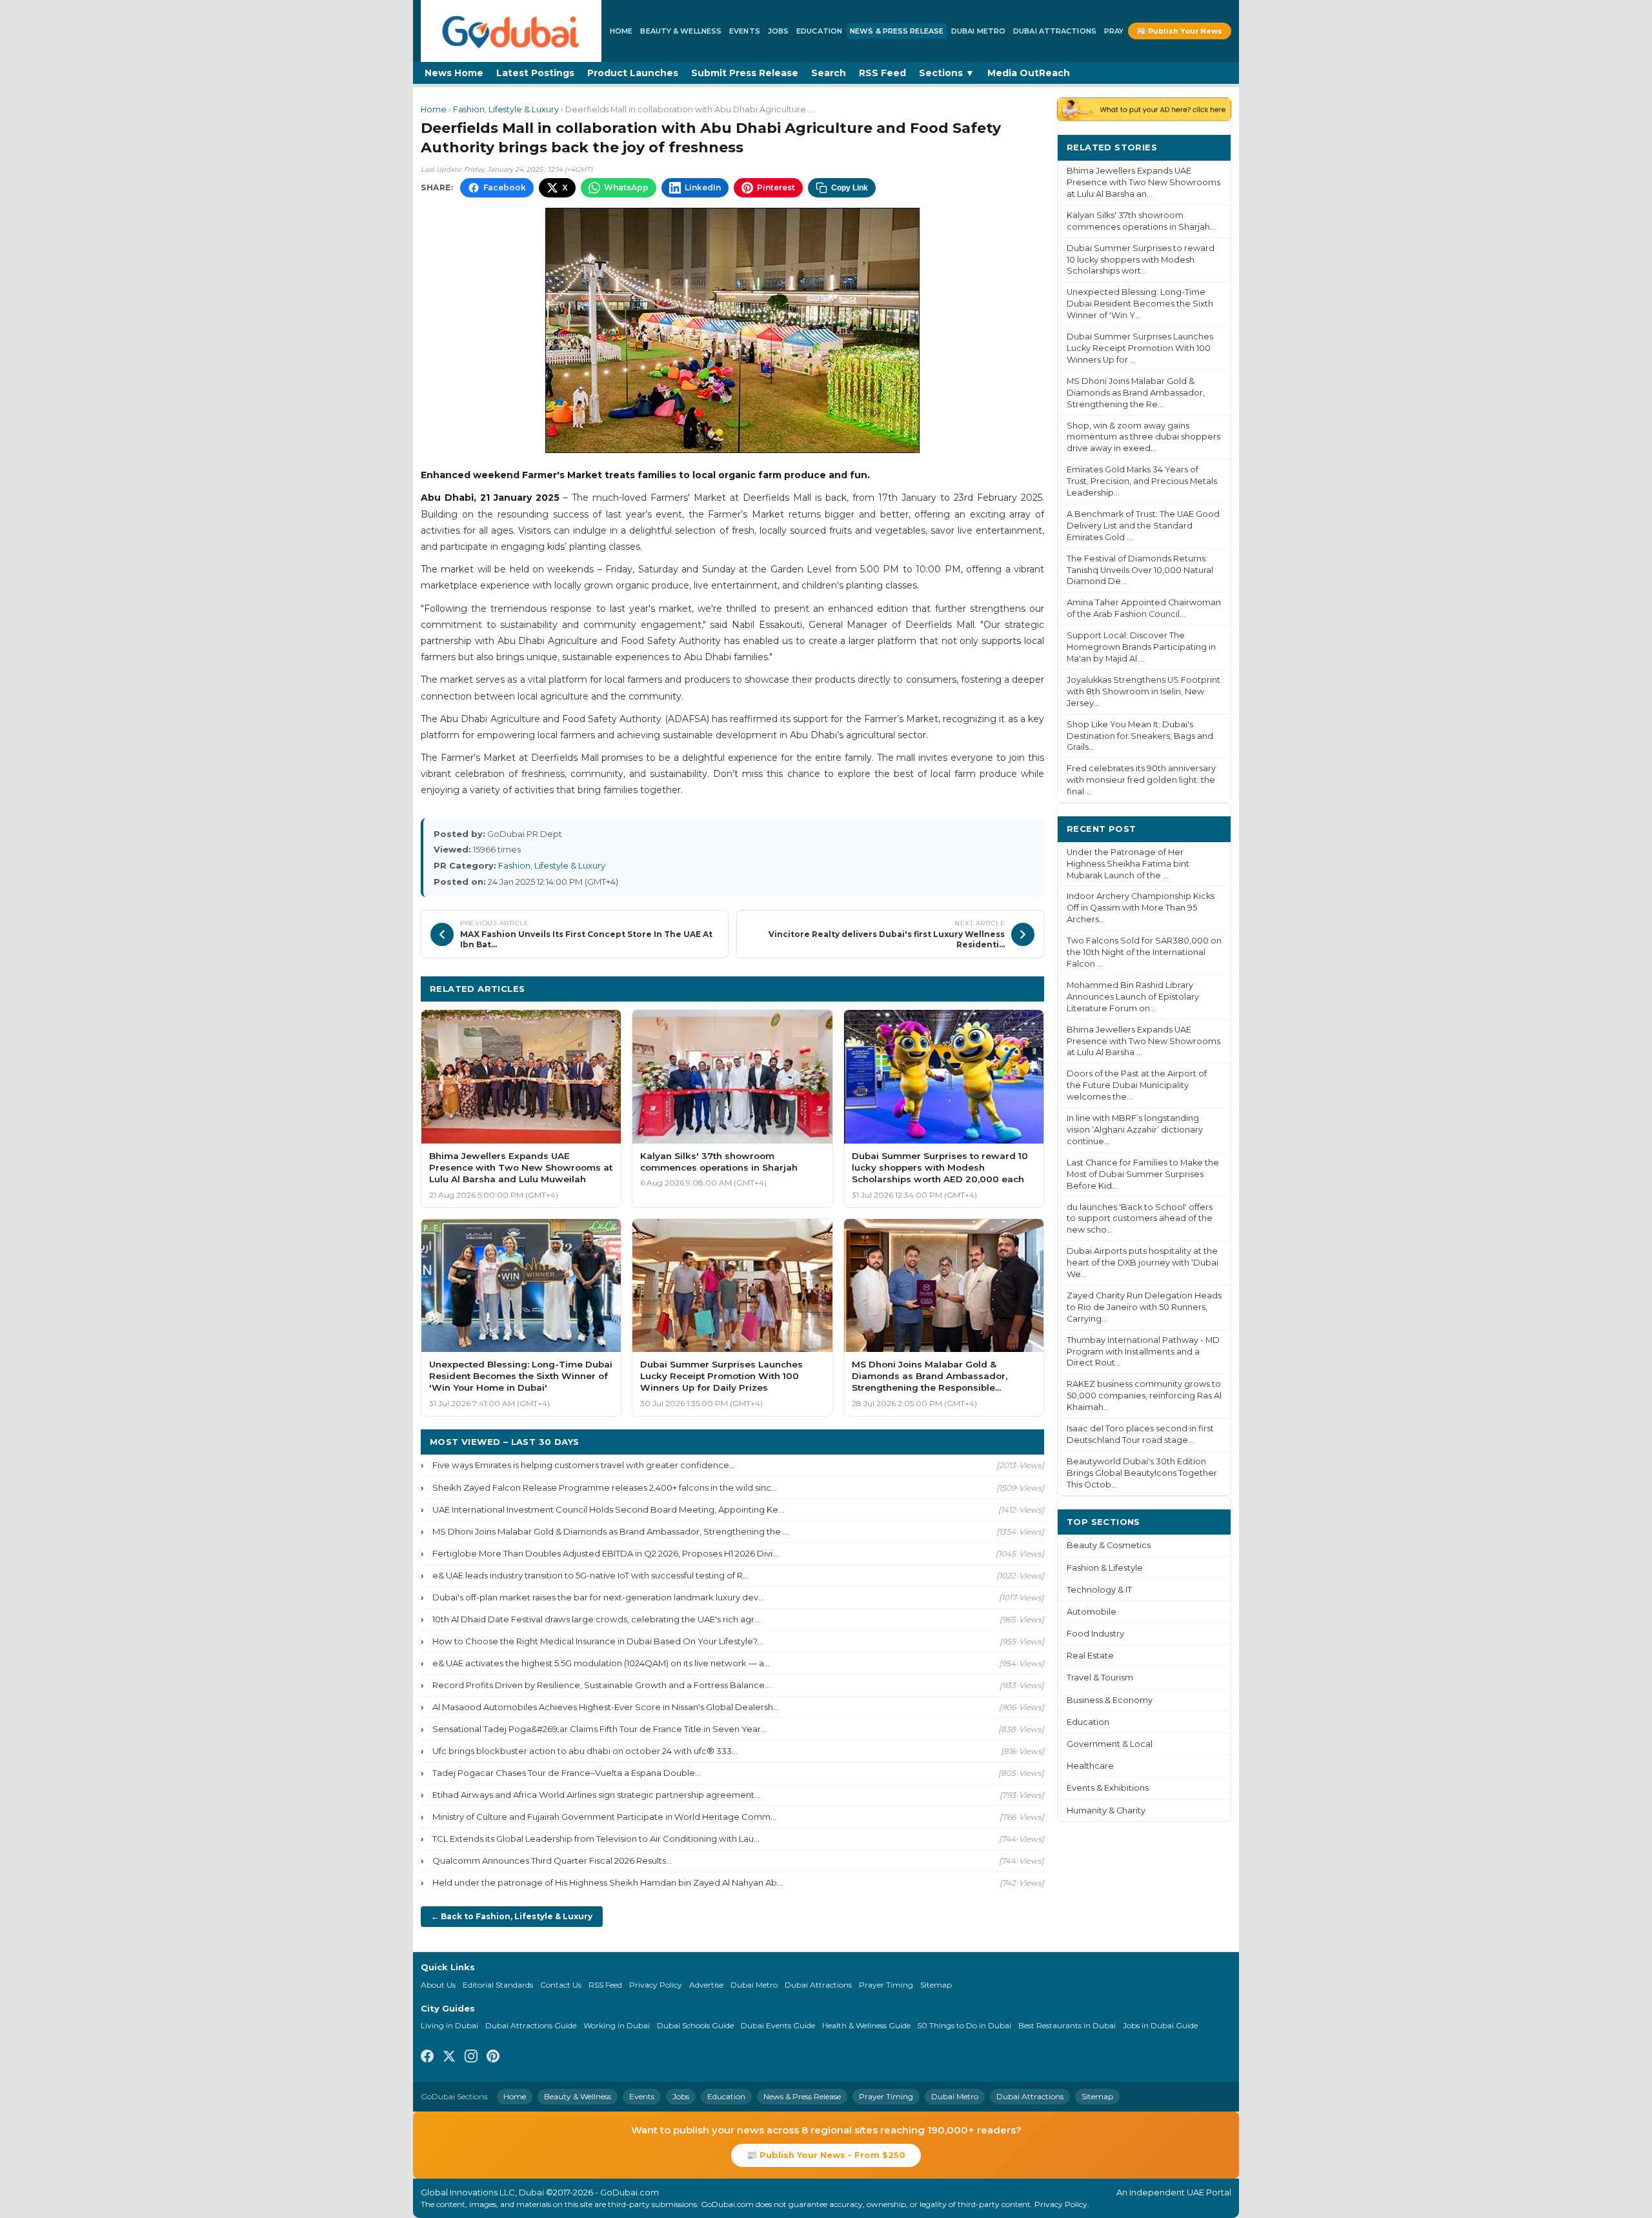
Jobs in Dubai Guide (1160, 2025)
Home (621, 31)
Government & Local (1110, 1744)
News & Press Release (897, 31)
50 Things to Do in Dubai (964, 2025)
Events (745, 31)
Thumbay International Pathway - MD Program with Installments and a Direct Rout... (1143, 1352)
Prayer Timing (886, 1985)
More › (1206, 147)
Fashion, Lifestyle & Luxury (506, 109)
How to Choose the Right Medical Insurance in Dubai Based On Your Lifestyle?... (598, 1641)
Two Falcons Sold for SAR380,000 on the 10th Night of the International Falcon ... (1144, 952)
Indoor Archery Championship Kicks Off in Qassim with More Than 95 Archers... (1141, 908)
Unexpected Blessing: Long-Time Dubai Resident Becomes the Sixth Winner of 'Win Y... (1140, 304)
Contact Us (561, 1985)
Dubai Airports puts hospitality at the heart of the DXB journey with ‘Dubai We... (1143, 1263)
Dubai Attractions (1055, 31)
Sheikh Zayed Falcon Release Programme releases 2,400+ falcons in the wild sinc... (605, 1487)
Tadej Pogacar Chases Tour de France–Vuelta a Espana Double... (567, 1773)
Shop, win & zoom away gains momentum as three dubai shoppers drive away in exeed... (1143, 437)
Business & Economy (1110, 1700)
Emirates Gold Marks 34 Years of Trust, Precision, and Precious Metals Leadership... (1142, 481)
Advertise (706, 1985)
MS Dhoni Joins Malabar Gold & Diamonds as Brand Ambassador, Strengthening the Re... (1136, 393)
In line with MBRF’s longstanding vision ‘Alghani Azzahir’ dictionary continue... (1135, 1130)
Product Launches (633, 73)
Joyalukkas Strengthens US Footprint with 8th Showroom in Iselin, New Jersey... (1143, 691)
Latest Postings (535, 73)
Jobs (778, 31)
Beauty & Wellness (681, 31)
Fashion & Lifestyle (1105, 1568)
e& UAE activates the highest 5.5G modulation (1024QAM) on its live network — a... (601, 1663)
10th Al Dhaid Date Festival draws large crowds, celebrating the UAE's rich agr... (596, 1619)
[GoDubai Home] (511, 31)
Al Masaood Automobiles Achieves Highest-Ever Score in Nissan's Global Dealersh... (606, 1707)
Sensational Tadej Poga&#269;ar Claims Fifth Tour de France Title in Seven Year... (599, 1729)
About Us (438, 1985)
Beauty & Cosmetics (1109, 1545)
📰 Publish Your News (1180, 31)
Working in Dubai (617, 2025)
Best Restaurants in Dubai (1067, 2025)
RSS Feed (882, 73)
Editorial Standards (498, 1985)
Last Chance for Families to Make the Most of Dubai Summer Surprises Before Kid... (1143, 1174)
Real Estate (1090, 1656)
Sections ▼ (947, 73)
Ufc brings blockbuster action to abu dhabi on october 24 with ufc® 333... (585, 1751)
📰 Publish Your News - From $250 (826, 2155)
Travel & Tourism (1100, 1678)
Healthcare (1090, 1766)
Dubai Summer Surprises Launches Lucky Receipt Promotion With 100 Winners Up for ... (1140, 348)
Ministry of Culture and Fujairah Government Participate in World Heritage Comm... (604, 1817)
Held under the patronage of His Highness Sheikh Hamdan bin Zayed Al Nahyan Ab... (608, 1882)
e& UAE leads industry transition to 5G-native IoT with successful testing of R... (590, 1575)
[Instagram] (471, 2058)
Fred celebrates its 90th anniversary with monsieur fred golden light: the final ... (1141, 780)
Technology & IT (1099, 1590)
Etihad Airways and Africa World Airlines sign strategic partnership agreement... (596, 1795)
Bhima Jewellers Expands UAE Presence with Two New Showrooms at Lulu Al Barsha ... (1143, 1041)
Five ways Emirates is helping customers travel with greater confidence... (584, 1465)
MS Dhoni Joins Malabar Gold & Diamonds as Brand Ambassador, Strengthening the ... (610, 1531)
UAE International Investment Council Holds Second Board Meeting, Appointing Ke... (608, 1509)
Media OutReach (1029, 73)
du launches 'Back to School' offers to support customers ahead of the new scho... (1140, 1219)
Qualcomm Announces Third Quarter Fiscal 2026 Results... (552, 1860)
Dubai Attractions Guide (531, 2025)
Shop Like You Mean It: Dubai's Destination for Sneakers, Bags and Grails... (1140, 736)
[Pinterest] (493, 2058)
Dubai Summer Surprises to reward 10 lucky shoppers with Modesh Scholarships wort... (1141, 260)
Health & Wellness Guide (866, 2025)
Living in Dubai (449, 2025)
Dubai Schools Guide (695, 2025)
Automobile (1092, 1612)
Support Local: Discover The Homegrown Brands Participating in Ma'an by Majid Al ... (1141, 647)
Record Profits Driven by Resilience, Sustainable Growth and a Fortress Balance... (601, 1685)
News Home (454, 73)
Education (819, 31)
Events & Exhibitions (1108, 1788)
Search (829, 73)
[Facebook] (427, 2058)
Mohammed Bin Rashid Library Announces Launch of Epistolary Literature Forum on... (1133, 997)
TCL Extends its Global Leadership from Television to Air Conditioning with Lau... (596, 1839)
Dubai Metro (978, 31)
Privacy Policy (656, 1985)
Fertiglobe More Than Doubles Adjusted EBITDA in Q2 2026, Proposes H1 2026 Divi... (605, 1553)
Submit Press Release (745, 73)
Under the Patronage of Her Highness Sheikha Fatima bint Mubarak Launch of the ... (1128, 864)
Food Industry (1095, 1634)
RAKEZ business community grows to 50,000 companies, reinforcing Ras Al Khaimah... (1144, 1396)
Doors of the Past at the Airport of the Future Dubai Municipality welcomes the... (1137, 1085)
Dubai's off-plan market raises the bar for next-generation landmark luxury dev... (598, 1597)
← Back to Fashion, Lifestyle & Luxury (512, 1916)
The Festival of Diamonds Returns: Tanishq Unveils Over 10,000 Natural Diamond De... (1140, 570)
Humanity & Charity (1106, 1810)
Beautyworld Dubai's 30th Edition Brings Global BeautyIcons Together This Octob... (1142, 1473)
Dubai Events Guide (778, 2025)
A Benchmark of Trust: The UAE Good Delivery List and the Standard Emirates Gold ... (1143, 526)
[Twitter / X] (449, 2058)
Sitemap (936, 1985)
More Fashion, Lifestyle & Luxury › (955, 988)
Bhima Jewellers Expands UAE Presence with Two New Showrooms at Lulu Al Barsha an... (1143, 182)
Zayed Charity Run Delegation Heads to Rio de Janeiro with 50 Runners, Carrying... (1144, 1307)
